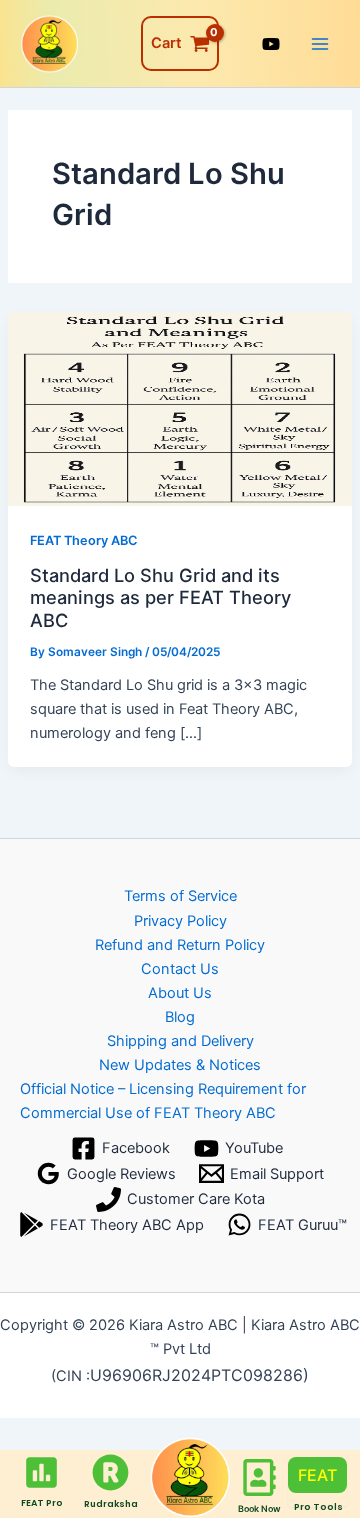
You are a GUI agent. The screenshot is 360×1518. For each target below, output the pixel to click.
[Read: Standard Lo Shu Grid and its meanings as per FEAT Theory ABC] (180, 408)
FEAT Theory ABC (83, 540)
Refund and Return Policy (180, 945)
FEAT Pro (42, 1503)
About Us (180, 993)
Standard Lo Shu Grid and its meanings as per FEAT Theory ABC (160, 597)
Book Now (259, 1508)
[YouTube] (271, 44)
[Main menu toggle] (320, 43)
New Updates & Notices (180, 1065)
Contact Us (180, 969)
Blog (180, 1017)
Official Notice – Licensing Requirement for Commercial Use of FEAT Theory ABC (163, 1101)
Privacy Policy (180, 921)
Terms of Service (180, 896)
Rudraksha (111, 1504)
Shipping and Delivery (180, 1041)
